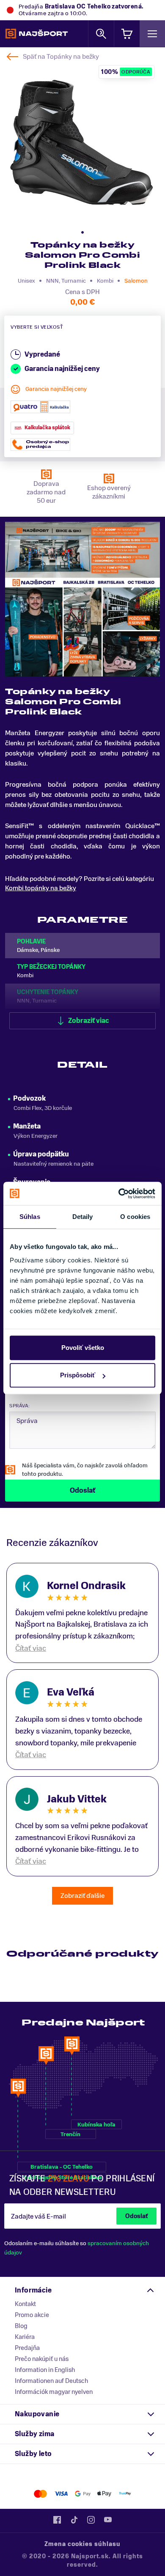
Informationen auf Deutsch (51, 2381)
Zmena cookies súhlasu (82, 2544)
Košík (127, 34)
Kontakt (25, 2304)
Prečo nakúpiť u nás (42, 2359)
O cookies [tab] (135, 1217)
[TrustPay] (125, 2494)
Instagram (91, 2520)
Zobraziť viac (89, 1021)
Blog (21, 2326)
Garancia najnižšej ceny (56, 389)
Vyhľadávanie (101, 34)
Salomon (136, 281)
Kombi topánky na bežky (41, 888)
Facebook (57, 2520)
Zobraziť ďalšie (82, 1896)
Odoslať (136, 2216)
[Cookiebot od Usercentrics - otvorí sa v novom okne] (119, 1194)
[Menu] (152, 34)
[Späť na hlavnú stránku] (37, 34)
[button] (82, 232)
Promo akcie (32, 2315)
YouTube (108, 2520)
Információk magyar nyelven (54, 2392)
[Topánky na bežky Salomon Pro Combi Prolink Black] (82, 143)
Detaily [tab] (83, 1217)
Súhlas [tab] (30, 1217)
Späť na (61, 57)
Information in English (45, 2370)
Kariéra (25, 2337)
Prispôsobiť (78, 1375)
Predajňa (27, 2348)
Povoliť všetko (83, 1348)
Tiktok (74, 2520)
